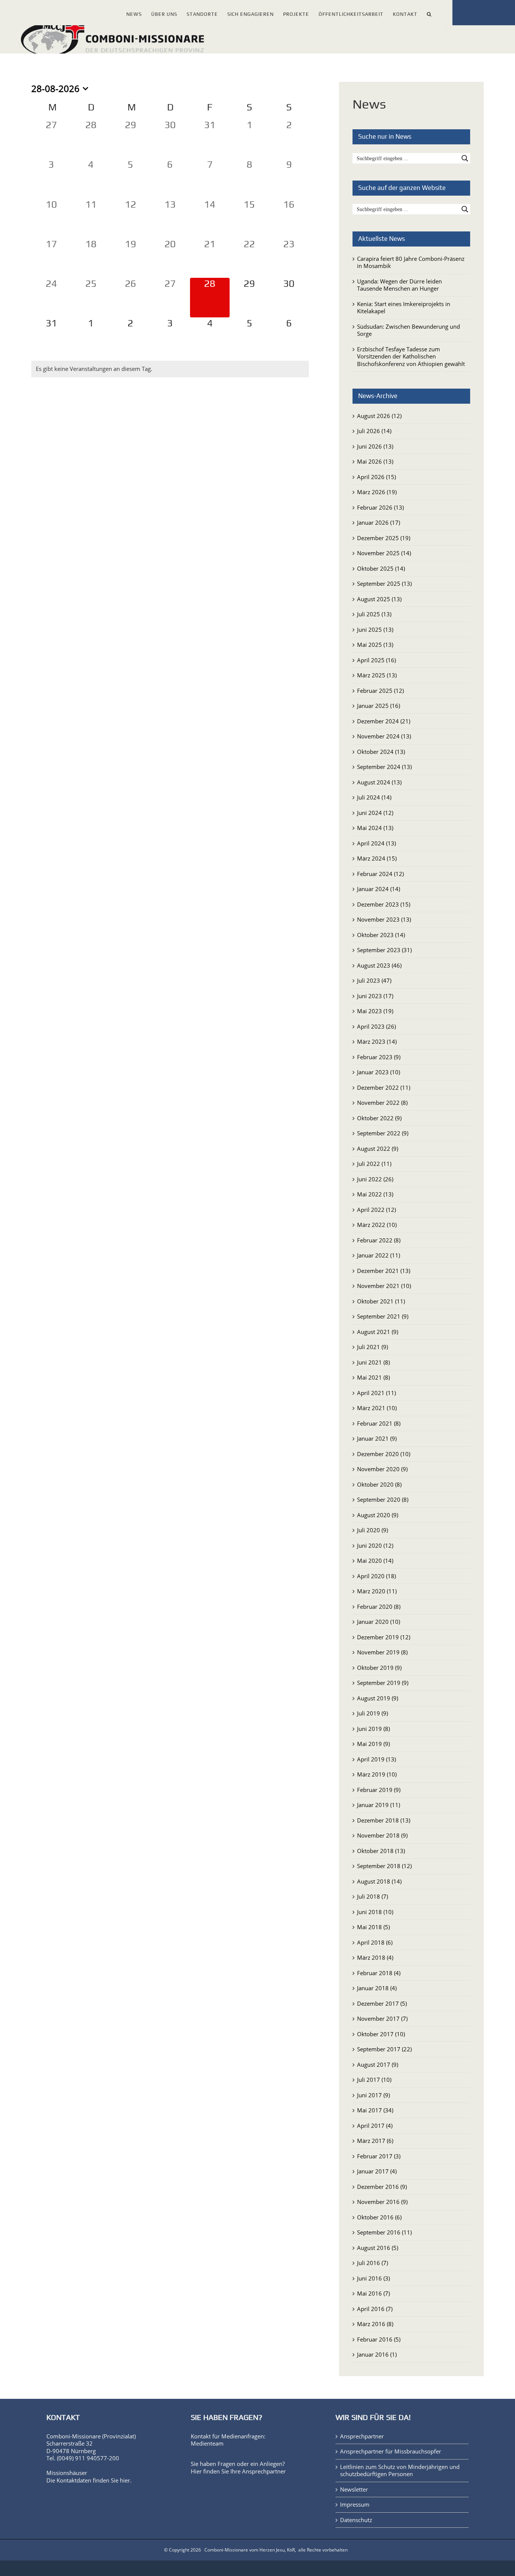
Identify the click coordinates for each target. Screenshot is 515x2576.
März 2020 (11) (377, 1591)
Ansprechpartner (264, 2471)
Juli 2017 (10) (374, 2080)
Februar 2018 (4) (379, 1973)
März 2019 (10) (377, 1774)
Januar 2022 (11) (379, 1255)
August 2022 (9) (378, 1149)
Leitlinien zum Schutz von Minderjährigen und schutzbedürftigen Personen (400, 2471)
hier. (126, 2480)
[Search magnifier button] (465, 158)
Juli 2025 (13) (374, 614)
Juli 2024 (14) (374, 797)
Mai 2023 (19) (375, 1011)
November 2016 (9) (382, 2202)
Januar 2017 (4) (377, 2171)
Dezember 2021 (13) (384, 1271)
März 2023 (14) (377, 1041)
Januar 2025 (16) (379, 706)
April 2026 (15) (376, 477)
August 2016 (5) (378, 2248)
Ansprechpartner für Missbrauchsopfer (391, 2451)
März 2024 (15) (377, 858)
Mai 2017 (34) (375, 2110)
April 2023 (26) (376, 1026)
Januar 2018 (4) (377, 1988)
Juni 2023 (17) (375, 996)
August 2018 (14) (379, 1881)
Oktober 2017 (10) (381, 2034)
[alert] (170, 369)
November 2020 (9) (382, 1469)
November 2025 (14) (384, 553)
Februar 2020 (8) (379, 1607)
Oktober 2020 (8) (379, 1484)
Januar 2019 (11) (379, 1805)
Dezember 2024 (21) (384, 721)
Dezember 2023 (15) (384, 904)
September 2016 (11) (384, 2232)
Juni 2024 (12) (375, 813)
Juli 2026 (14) (374, 431)
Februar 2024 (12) (380, 874)
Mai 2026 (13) (375, 461)
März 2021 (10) (377, 1408)
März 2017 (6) (375, 2141)
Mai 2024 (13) (375, 828)
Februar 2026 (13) (380, 507)
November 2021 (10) (384, 1286)
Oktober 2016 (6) (379, 2217)
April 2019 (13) (376, 1759)
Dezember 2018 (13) (384, 1820)
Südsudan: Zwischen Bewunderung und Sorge (408, 330)
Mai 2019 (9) (373, 1744)
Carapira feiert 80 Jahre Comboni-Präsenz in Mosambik (411, 262)
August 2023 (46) (379, 965)
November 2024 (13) (384, 736)
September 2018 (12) (384, 1866)
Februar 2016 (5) (379, 2339)
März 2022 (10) (377, 1225)
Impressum (355, 2505)
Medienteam (207, 2443)
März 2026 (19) (377, 492)
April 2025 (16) (376, 660)
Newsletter (354, 2489)
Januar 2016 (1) (377, 2354)
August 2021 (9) (378, 1332)
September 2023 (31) (384, 950)
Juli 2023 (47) (374, 980)
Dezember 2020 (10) (384, 1454)
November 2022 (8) (382, 1103)
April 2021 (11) (376, 1393)
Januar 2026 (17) (379, 522)
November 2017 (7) (382, 2019)
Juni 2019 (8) (373, 1729)
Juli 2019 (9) (372, 1713)
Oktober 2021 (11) (381, 1301)
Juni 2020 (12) (375, 1545)
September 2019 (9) (383, 1683)
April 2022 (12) (376, 1210)
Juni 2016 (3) (373, 2278)
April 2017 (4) (375, 2126)
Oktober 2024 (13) (381, 752)
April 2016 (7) (375, 2309)
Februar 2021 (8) (379, 1423)
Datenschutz (356, 2520)
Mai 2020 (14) (375, 1561)
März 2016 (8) (375, 2324)
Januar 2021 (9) (377, 1438)
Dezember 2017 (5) (382, 2003)
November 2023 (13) (384, 919)
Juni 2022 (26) (375, 1179)
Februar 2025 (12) (380, 691)
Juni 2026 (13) (375, 446)
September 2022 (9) (383, 1133)
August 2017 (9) (378, 2064)
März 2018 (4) (375, 1957)
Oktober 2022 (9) (379, 1118)
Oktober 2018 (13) (381, 1851)
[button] (429, 13)
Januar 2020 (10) (379, 1622)
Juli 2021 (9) (372, 1347)
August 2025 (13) (379, 599)
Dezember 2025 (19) (384, 538)
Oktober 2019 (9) (379, 1668)
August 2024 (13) (379, 782)
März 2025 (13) (377, 675)
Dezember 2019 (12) (384, 1637)
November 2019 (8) (382, 1652)
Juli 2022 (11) (374, 1164)
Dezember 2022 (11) (384, 1087)
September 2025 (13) (384, 584)
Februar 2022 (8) (379, 1240)
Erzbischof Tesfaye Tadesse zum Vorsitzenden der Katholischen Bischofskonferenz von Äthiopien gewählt (411, 356)
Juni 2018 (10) (375, 1912)
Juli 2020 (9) (372, 1530)
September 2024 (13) (384, 767)
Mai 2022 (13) (375, 1194)
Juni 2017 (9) (373, 2095)
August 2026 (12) (379, 416)
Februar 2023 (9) (379, 1057)
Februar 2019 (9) (379, 1790)
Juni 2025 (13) (375, 629)
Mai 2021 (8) (373, 1377)
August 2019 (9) (378, 1698)
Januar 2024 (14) (379, 889)
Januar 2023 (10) (379, 1072)
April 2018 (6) (375, 1942)
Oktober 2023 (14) (381, 935)
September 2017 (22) (384, 2049)
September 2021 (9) (383, 1316)
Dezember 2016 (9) (382, 2187)
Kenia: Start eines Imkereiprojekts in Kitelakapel (404, 308)
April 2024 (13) (376, 843)
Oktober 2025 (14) (381, 568)
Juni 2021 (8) (373, 1362)
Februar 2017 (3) (379, 2156)
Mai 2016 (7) (373, 2293)
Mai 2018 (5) (373, 1927)
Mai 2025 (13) (375, 645)
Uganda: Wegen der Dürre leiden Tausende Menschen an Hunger (399, 285)
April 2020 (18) (376, 1576)
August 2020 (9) (378, 1515)
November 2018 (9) (382, 1835)
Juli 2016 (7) (372, 2263)
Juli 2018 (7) (372, 1896)
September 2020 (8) (383, 1499)
